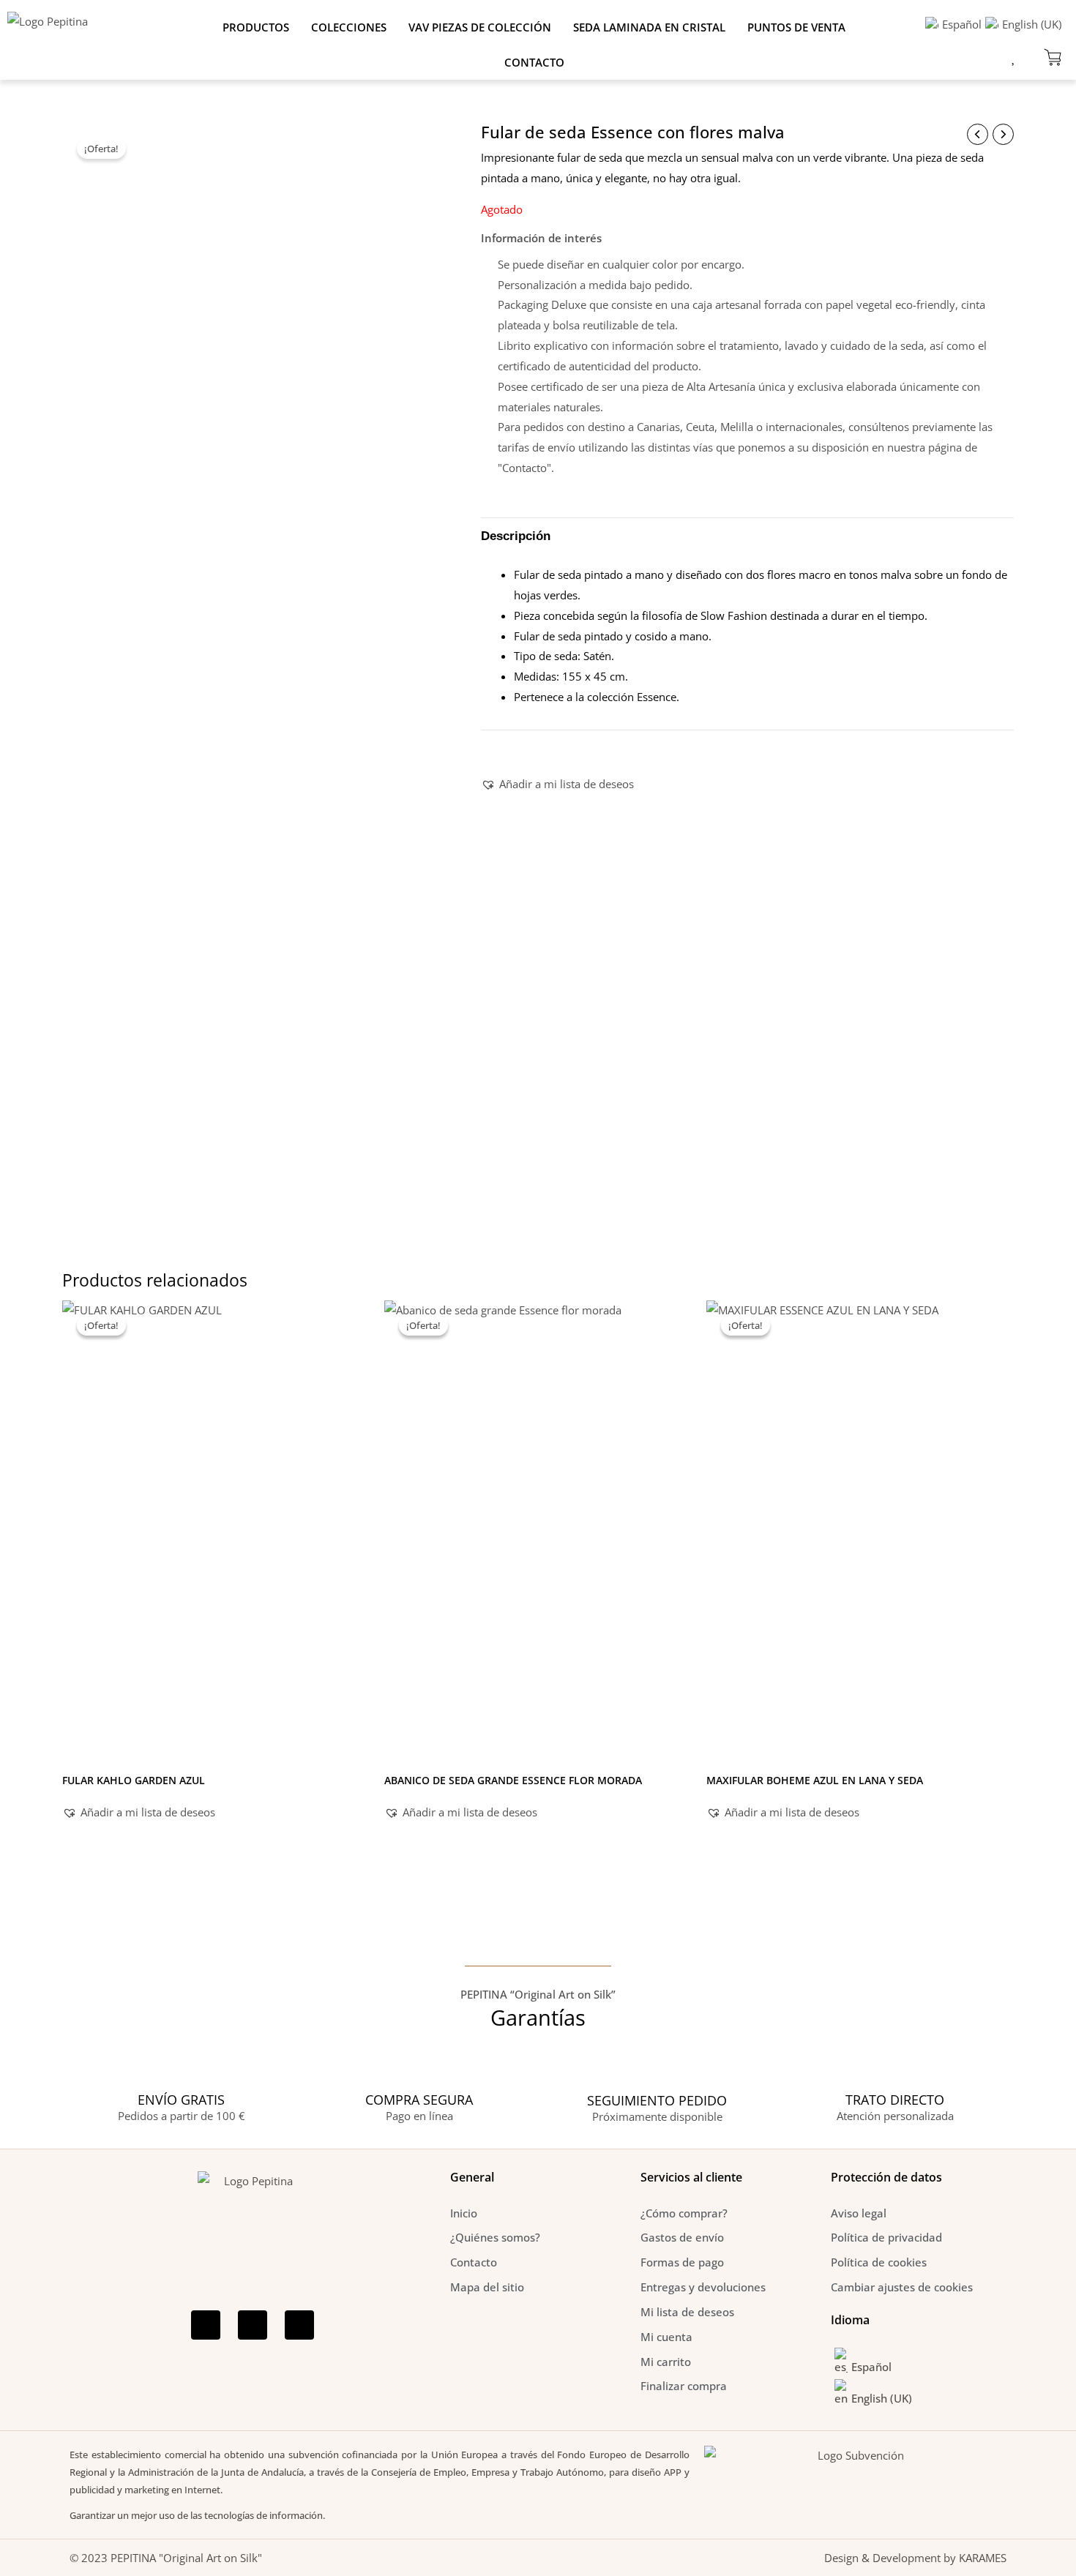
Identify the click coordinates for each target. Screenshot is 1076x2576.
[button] (557, 785)
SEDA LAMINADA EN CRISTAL (649, 27)
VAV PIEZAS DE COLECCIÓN (480, 27)
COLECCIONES (349, 27)
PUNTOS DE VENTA (796, 27)
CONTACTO (534, 62)
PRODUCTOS (256, 27)
